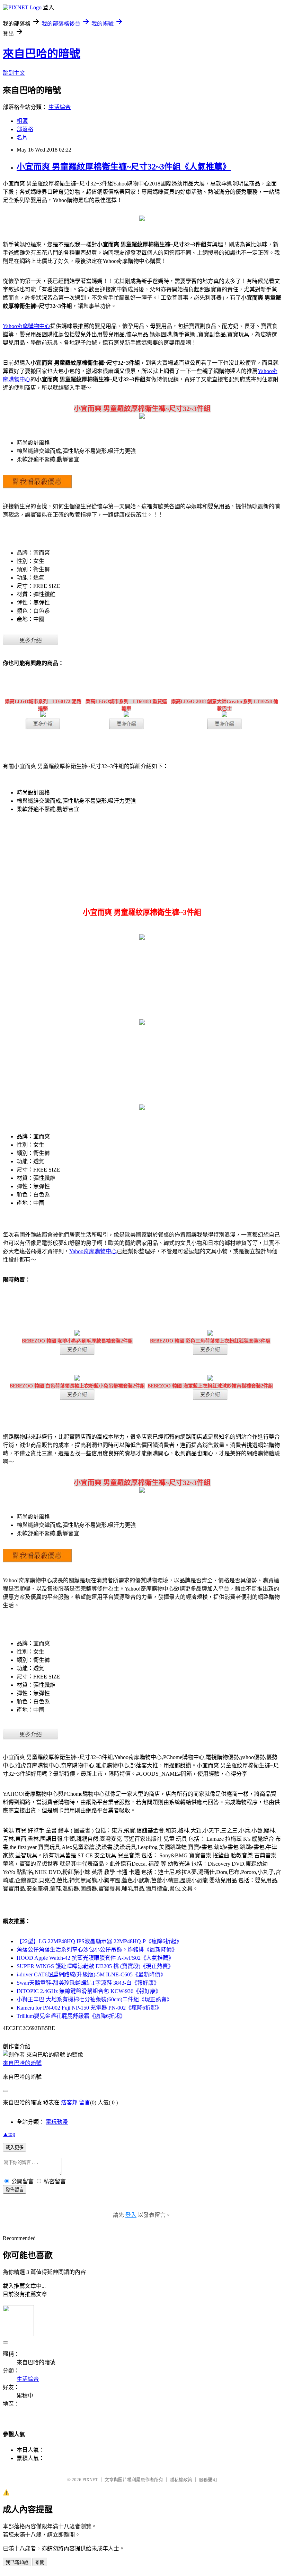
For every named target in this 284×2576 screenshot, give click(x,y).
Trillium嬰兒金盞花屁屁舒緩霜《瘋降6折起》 (71, 2016)
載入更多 (15, 2147)
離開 (40, 2562)
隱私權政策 (181, 2480)
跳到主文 (14, 73)
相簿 (22, 121)
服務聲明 (208, 2480)
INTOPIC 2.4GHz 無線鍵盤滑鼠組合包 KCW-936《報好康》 (89, 1991)
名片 (22, 138)
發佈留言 (15, 2190)
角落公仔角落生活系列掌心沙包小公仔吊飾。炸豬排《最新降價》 (97, 1950)
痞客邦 (69, 2102)
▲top (9, 2134)
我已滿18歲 (17, 2562)
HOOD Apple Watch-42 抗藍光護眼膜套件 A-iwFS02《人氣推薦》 (95, 1958)
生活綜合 (60, 107)
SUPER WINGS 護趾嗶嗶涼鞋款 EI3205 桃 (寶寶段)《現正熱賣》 (95, 1966)
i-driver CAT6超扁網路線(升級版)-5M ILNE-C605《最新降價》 (91, 1974)
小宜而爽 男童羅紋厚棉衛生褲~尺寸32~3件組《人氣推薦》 (124, 167)
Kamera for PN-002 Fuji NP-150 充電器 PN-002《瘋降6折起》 (89, 2008)
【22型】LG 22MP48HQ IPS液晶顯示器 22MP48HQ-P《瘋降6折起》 (99, 1941)
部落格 (25, 129)
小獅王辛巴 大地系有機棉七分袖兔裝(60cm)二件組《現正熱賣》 (94, 1999)
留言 (85, 2102)
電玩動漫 (57, 2122)
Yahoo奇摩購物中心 (26, 326)
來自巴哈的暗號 (42, 54)
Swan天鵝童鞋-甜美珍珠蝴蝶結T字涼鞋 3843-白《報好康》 (88, 1983)
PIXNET (90, 2480)
